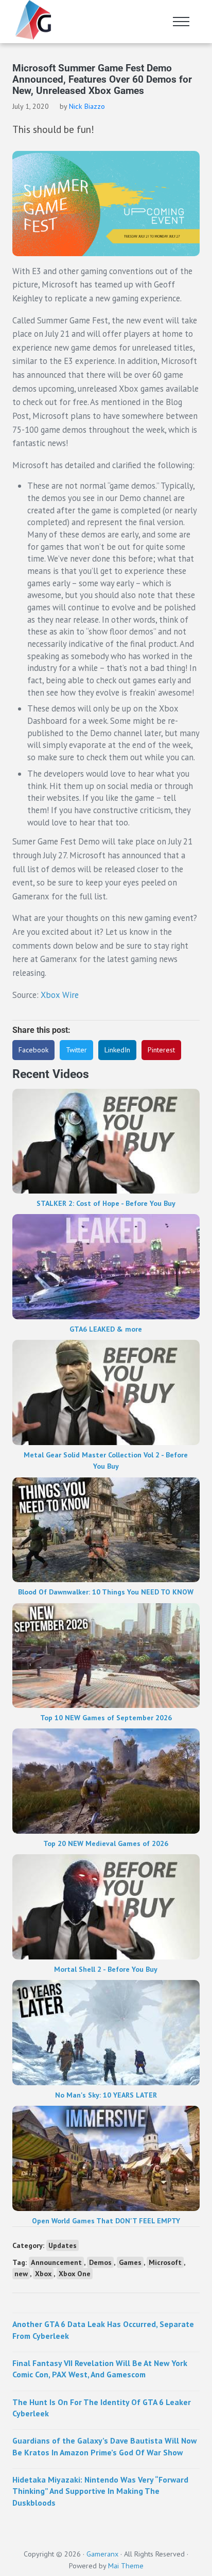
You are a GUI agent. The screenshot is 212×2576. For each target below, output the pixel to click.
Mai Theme (126, 2565)
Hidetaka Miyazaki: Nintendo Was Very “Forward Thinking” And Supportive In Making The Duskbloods (100, 2491)
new (21, 2274)
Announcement (56, 2262)
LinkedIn (117, 1050)
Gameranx (102, 2554)
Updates (63, 2245)
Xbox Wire (60, 995)
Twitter (76, 1050)
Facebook (33, 1050)
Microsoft (165, 2262)
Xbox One (75, 2274)
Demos (100, 2262)
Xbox (43, 2274)
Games (130, 2262)
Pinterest (161, 1050)
